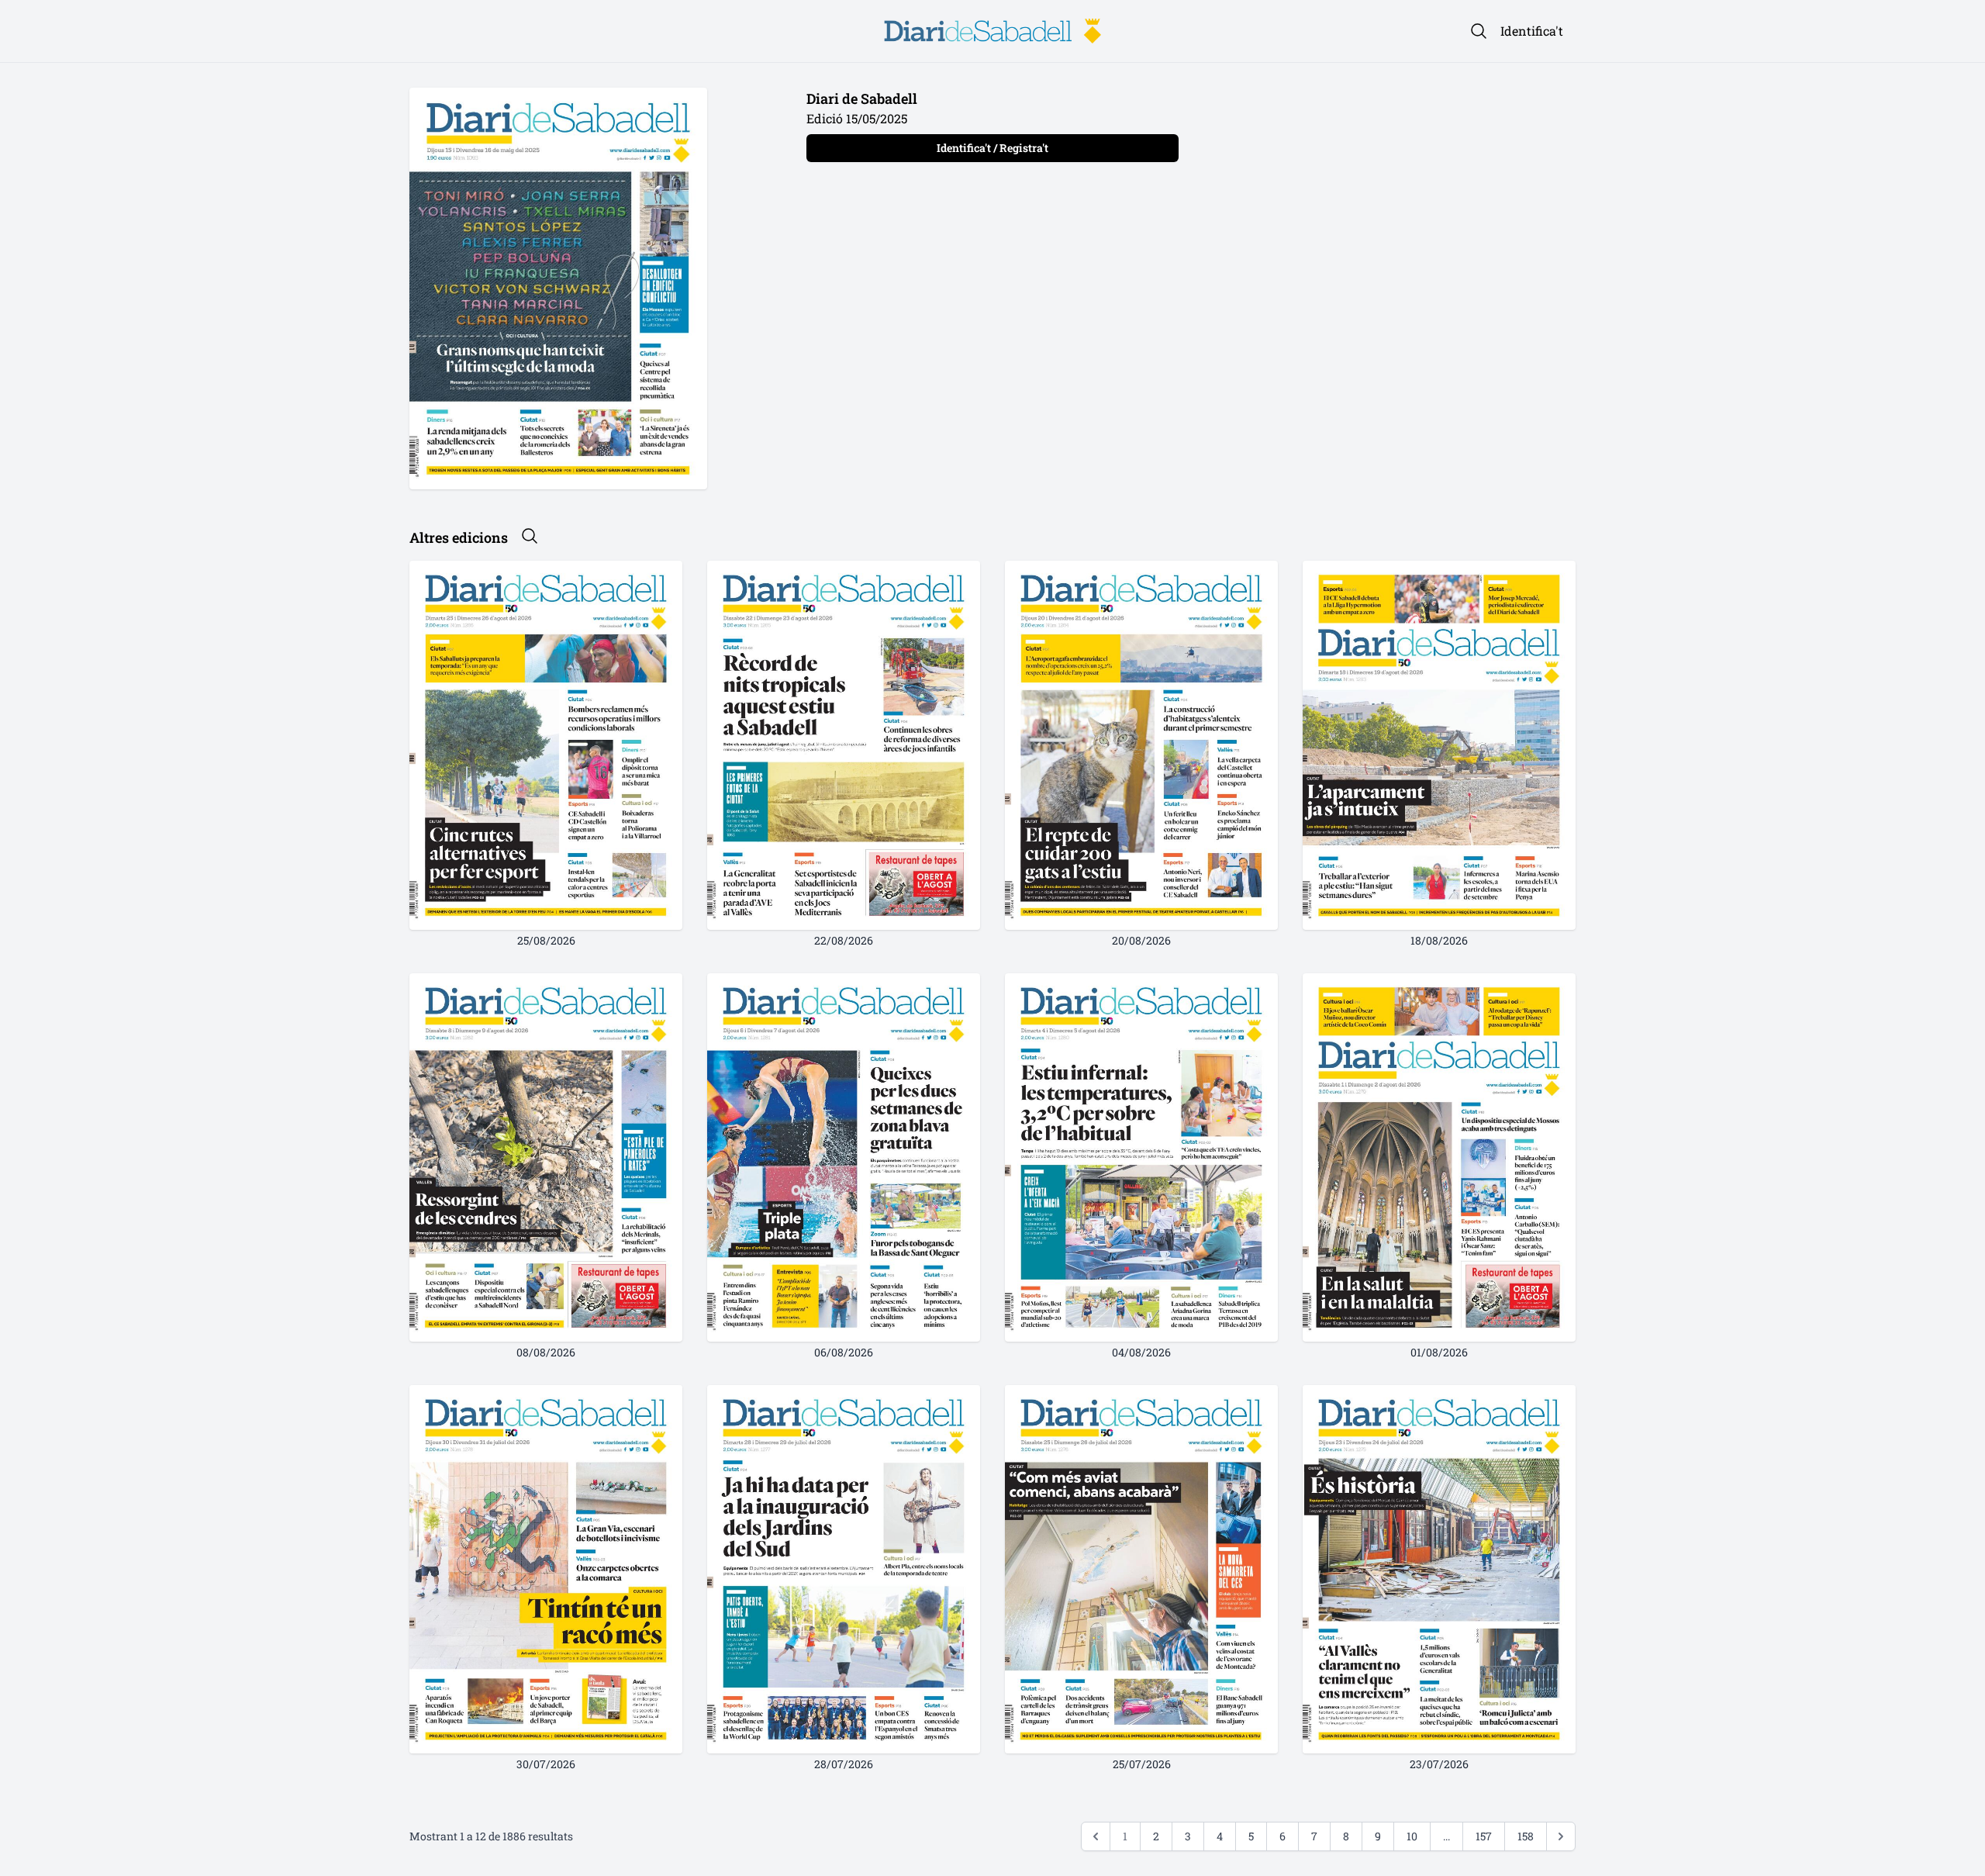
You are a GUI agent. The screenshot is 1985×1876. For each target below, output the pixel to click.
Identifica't (1532, 31)
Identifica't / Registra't (992, 148)
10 (1412, 1836)
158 (1526, 1836)
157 (1484, 1836)
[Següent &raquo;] (1561, 1836)
